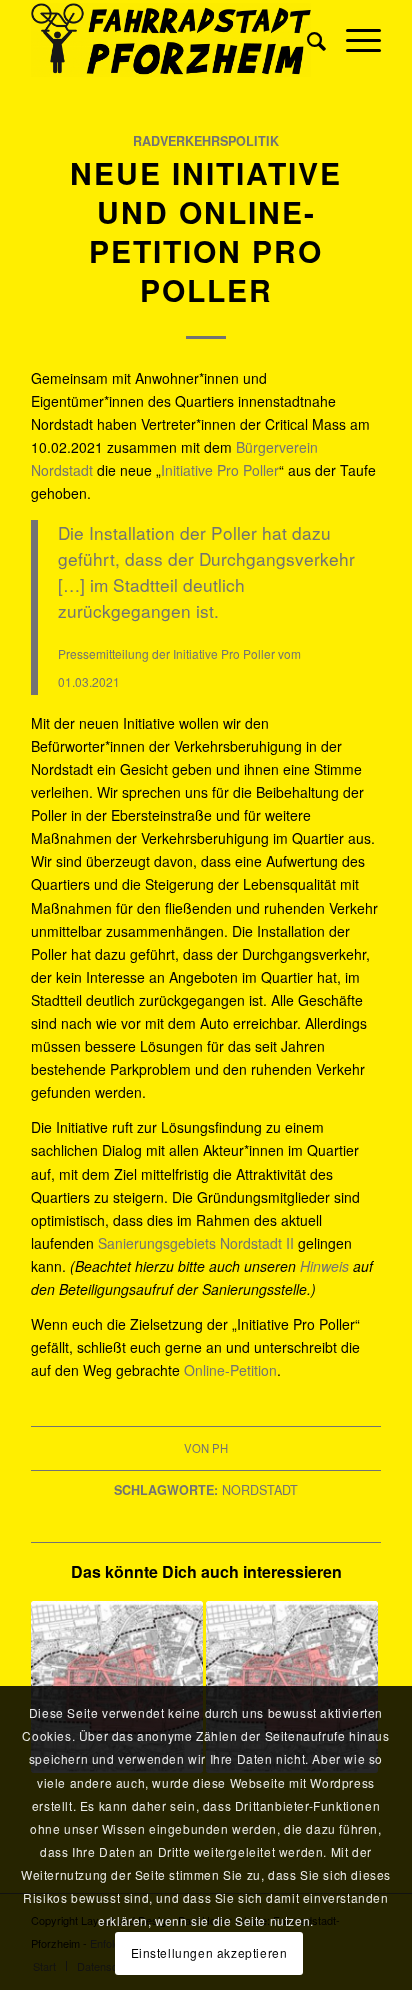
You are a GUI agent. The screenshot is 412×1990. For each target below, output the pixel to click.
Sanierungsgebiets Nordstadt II (196, 1243)
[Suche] (306, 40)
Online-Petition (230, 1370)
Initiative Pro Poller (220, 470)
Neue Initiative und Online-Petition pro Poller (206, 231)
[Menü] (353, 40)
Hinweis (326, 1266)
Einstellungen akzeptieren (209, 1952)
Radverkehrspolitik (206, 141)
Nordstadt (260, 1490)
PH (220, 1448)
